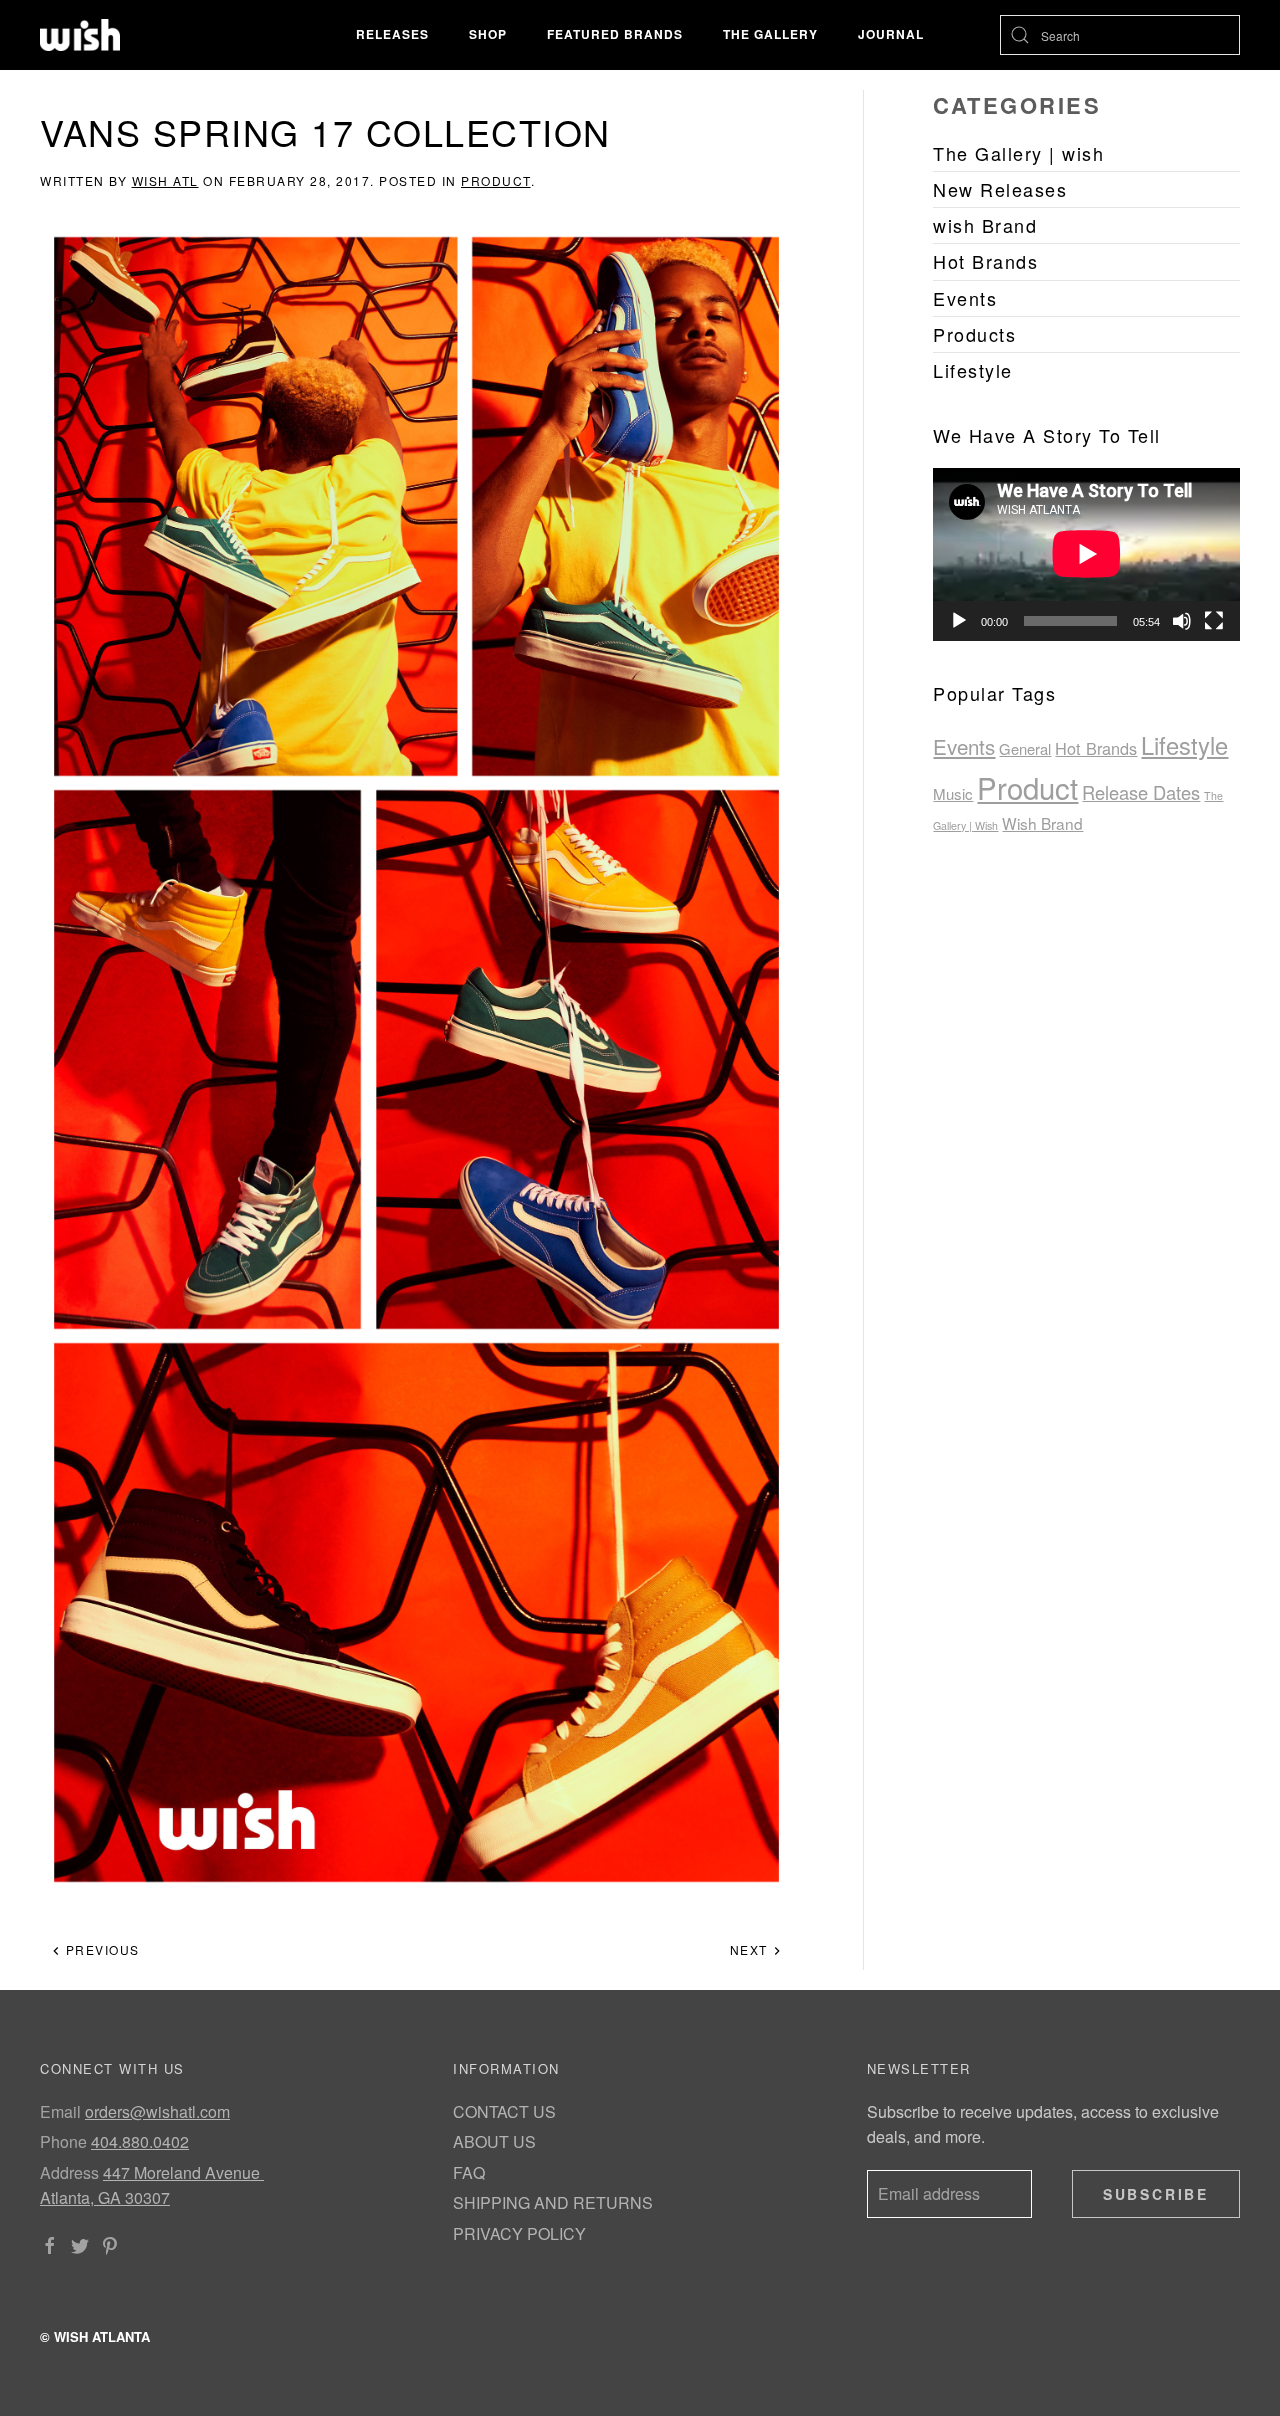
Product (496, 180)
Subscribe (1156, 2194)
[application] (1086, 554)
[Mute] (1182, 621)
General (1025, 748)
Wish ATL (165, 180)
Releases (392, 34)
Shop (488, 34)
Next (751, 1949)
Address (69, 2172)
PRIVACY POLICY (519, 2233)
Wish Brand (1042, 823)
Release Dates (1141, 792)
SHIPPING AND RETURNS (553, 2202)
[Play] (959, 621)
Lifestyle (1184, 745)
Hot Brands (1096, 748)
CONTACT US (504, 2111)
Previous (100, 1949)
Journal (891, 34)
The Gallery (770, 34)
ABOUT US (494, 2141)
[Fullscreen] (1214, 621)
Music (953, 793)
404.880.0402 (140, 2141)
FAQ (469, 2172)
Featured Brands (615, 34)
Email (60, 2111)
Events (964, 746)
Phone (63, 2141)
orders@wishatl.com (157, 2111)
